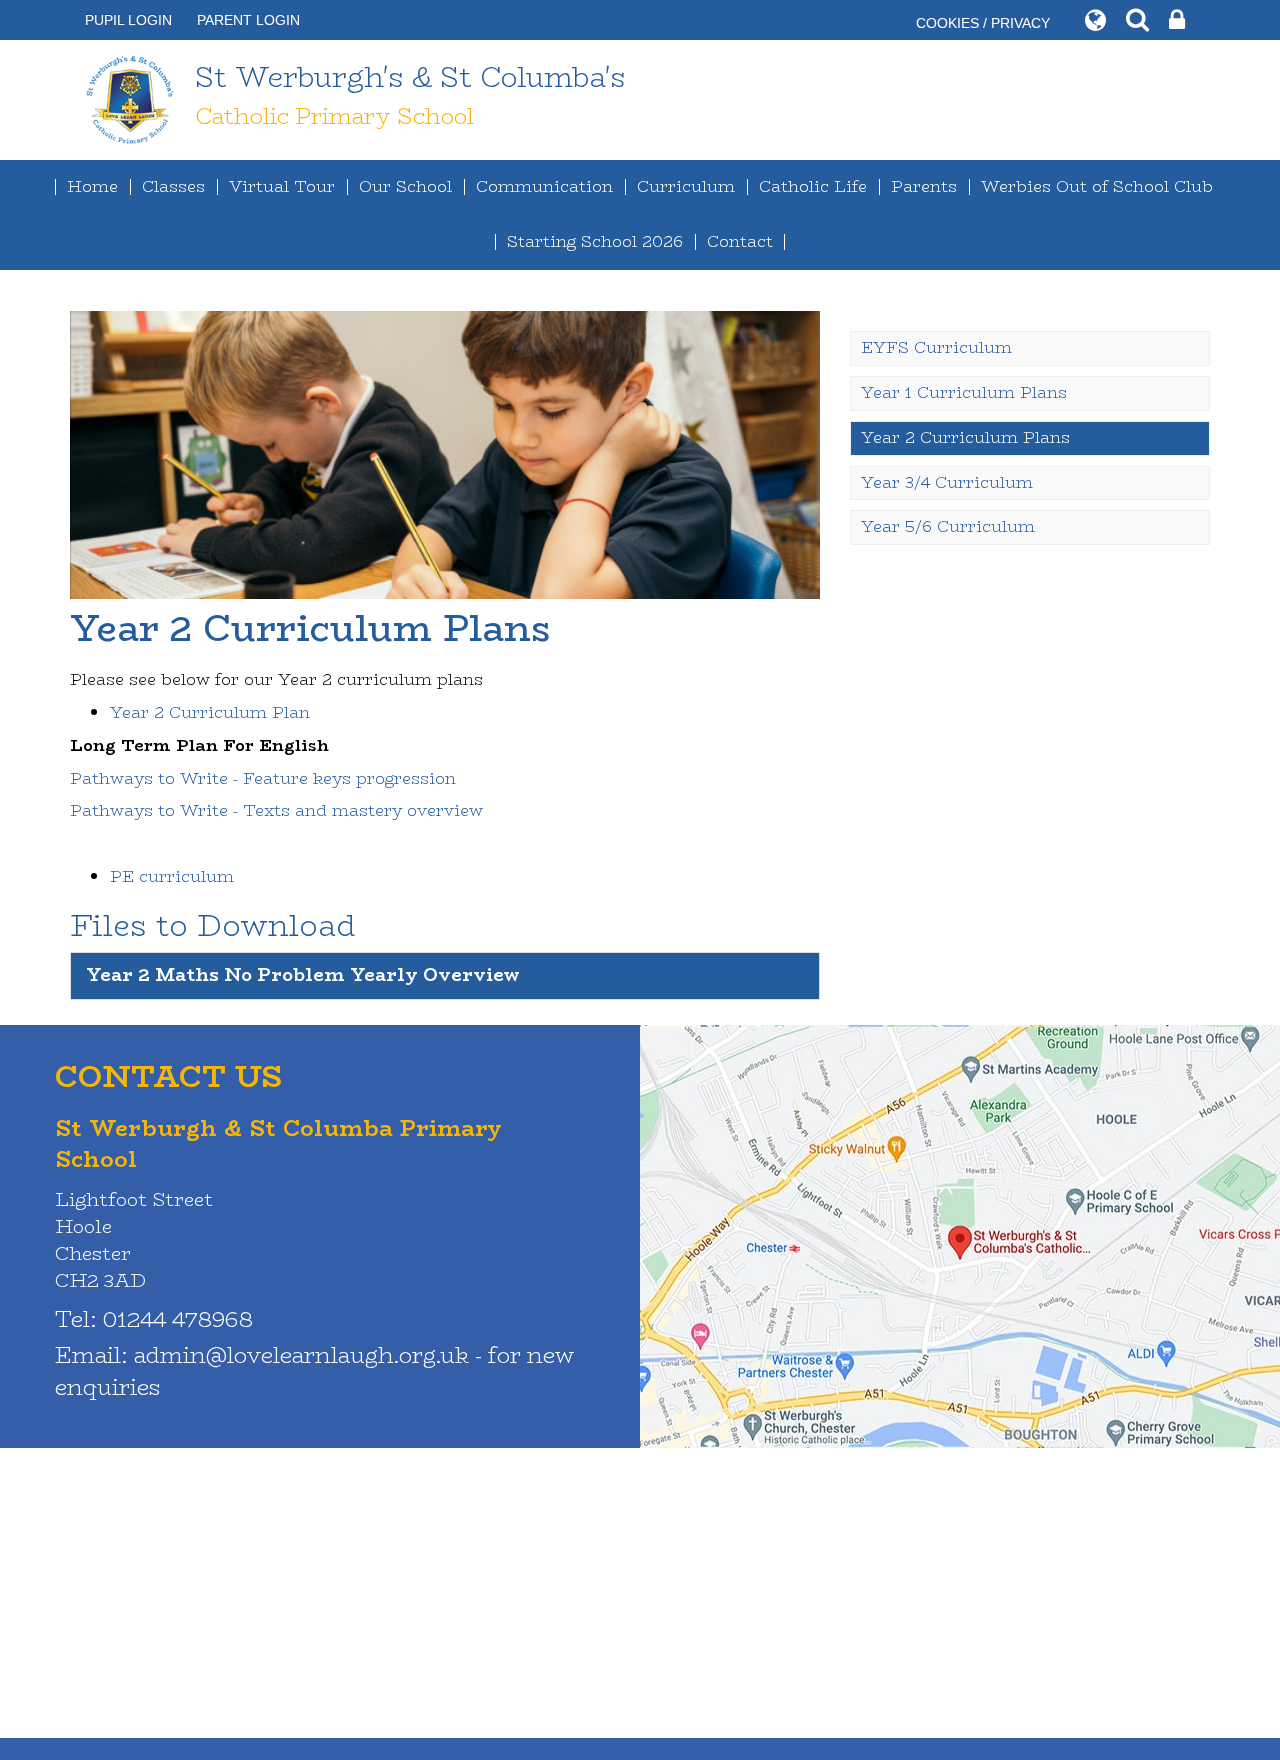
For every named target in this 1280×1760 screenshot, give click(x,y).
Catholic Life (813, 186)
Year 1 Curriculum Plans (964, 392)
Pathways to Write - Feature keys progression (263, 778)
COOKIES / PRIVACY (983, 23)
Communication (544, 186)
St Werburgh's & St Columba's (410, 94)
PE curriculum (172, 876)
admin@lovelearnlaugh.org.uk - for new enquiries (315, 1370)
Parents (924, 186)
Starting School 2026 (595, 241)
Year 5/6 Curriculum (948, 526)
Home (92, 186)
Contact (740, 241)
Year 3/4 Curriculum (947, 482)
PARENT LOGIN (248, 20)
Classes (173, 186)
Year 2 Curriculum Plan (210, 712)
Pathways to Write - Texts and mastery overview (276, 810)
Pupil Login (128, 20)
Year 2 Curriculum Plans (965, 437)
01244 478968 (178, 1319)
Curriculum (686, 186)
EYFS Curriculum (936, 347)
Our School (405, 186)
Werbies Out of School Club (1097, 186)
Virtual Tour (282, 186)
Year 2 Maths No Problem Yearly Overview (303, 975)
